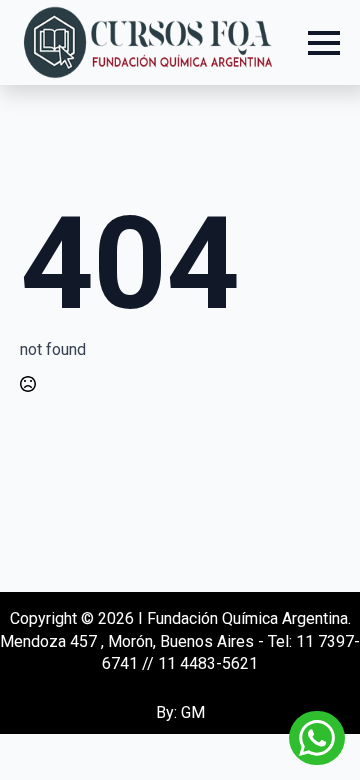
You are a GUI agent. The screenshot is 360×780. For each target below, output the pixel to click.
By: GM (180, 712)
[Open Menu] (324, 43)
